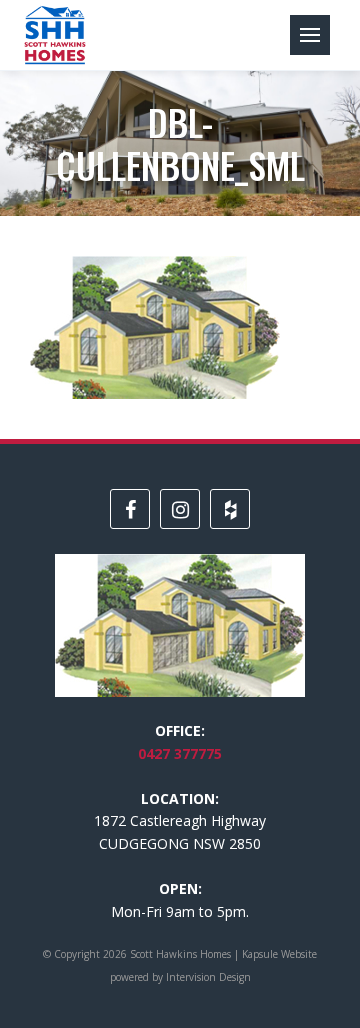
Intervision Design (208, 977)
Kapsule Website (279, 954)
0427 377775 (180, 753)
